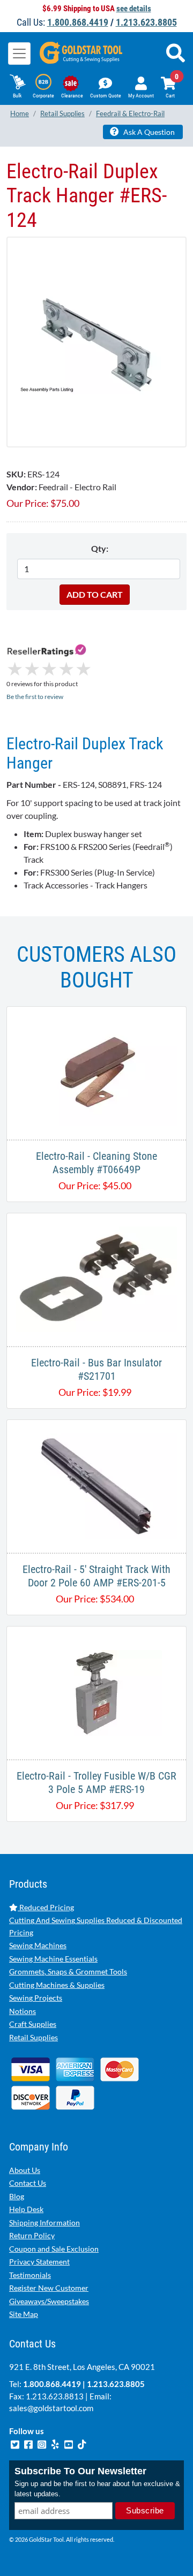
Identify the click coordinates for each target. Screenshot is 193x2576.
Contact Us (28, 2183)
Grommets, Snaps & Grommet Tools (68, 1971)
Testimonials (30, 2275)
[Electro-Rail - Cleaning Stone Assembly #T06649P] (96, 1072)
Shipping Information (44, 2222)
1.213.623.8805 (146, 22)
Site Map (24, 2314)
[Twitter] (16, 2443)
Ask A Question (148, 132)
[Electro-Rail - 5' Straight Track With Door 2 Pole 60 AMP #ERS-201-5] (96, 1485)
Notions (23, 2011)
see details (134, 9)
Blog (17, 2196)
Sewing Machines (38, 1945)
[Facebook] (29, 2443)
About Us (25, 2170)
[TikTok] (82, 2443)
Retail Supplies (34, 2037)
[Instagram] (43, 2443)
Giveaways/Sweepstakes (49, 2301)
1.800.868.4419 (78, 22)
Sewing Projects (36, 1998)
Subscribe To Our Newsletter (80, 2471)
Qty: (100, 548)
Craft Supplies (33, 2024)
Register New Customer (49, 2288)
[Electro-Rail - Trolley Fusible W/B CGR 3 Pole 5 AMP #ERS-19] (96, 1692)
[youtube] (69, 2443)
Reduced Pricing (46, 1907)
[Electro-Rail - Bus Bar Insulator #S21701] (96, 1278)
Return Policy (32, 2235)
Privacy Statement (39, 2262)
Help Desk (26, 2209)
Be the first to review (35, 697)
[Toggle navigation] (19, 54)
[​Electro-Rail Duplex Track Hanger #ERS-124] (96, 342)
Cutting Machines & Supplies (57, 1985)
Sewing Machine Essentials (53, 1959)
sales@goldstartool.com (51, 2408)
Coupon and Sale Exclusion (54, 2249)
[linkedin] (56, 2443)
